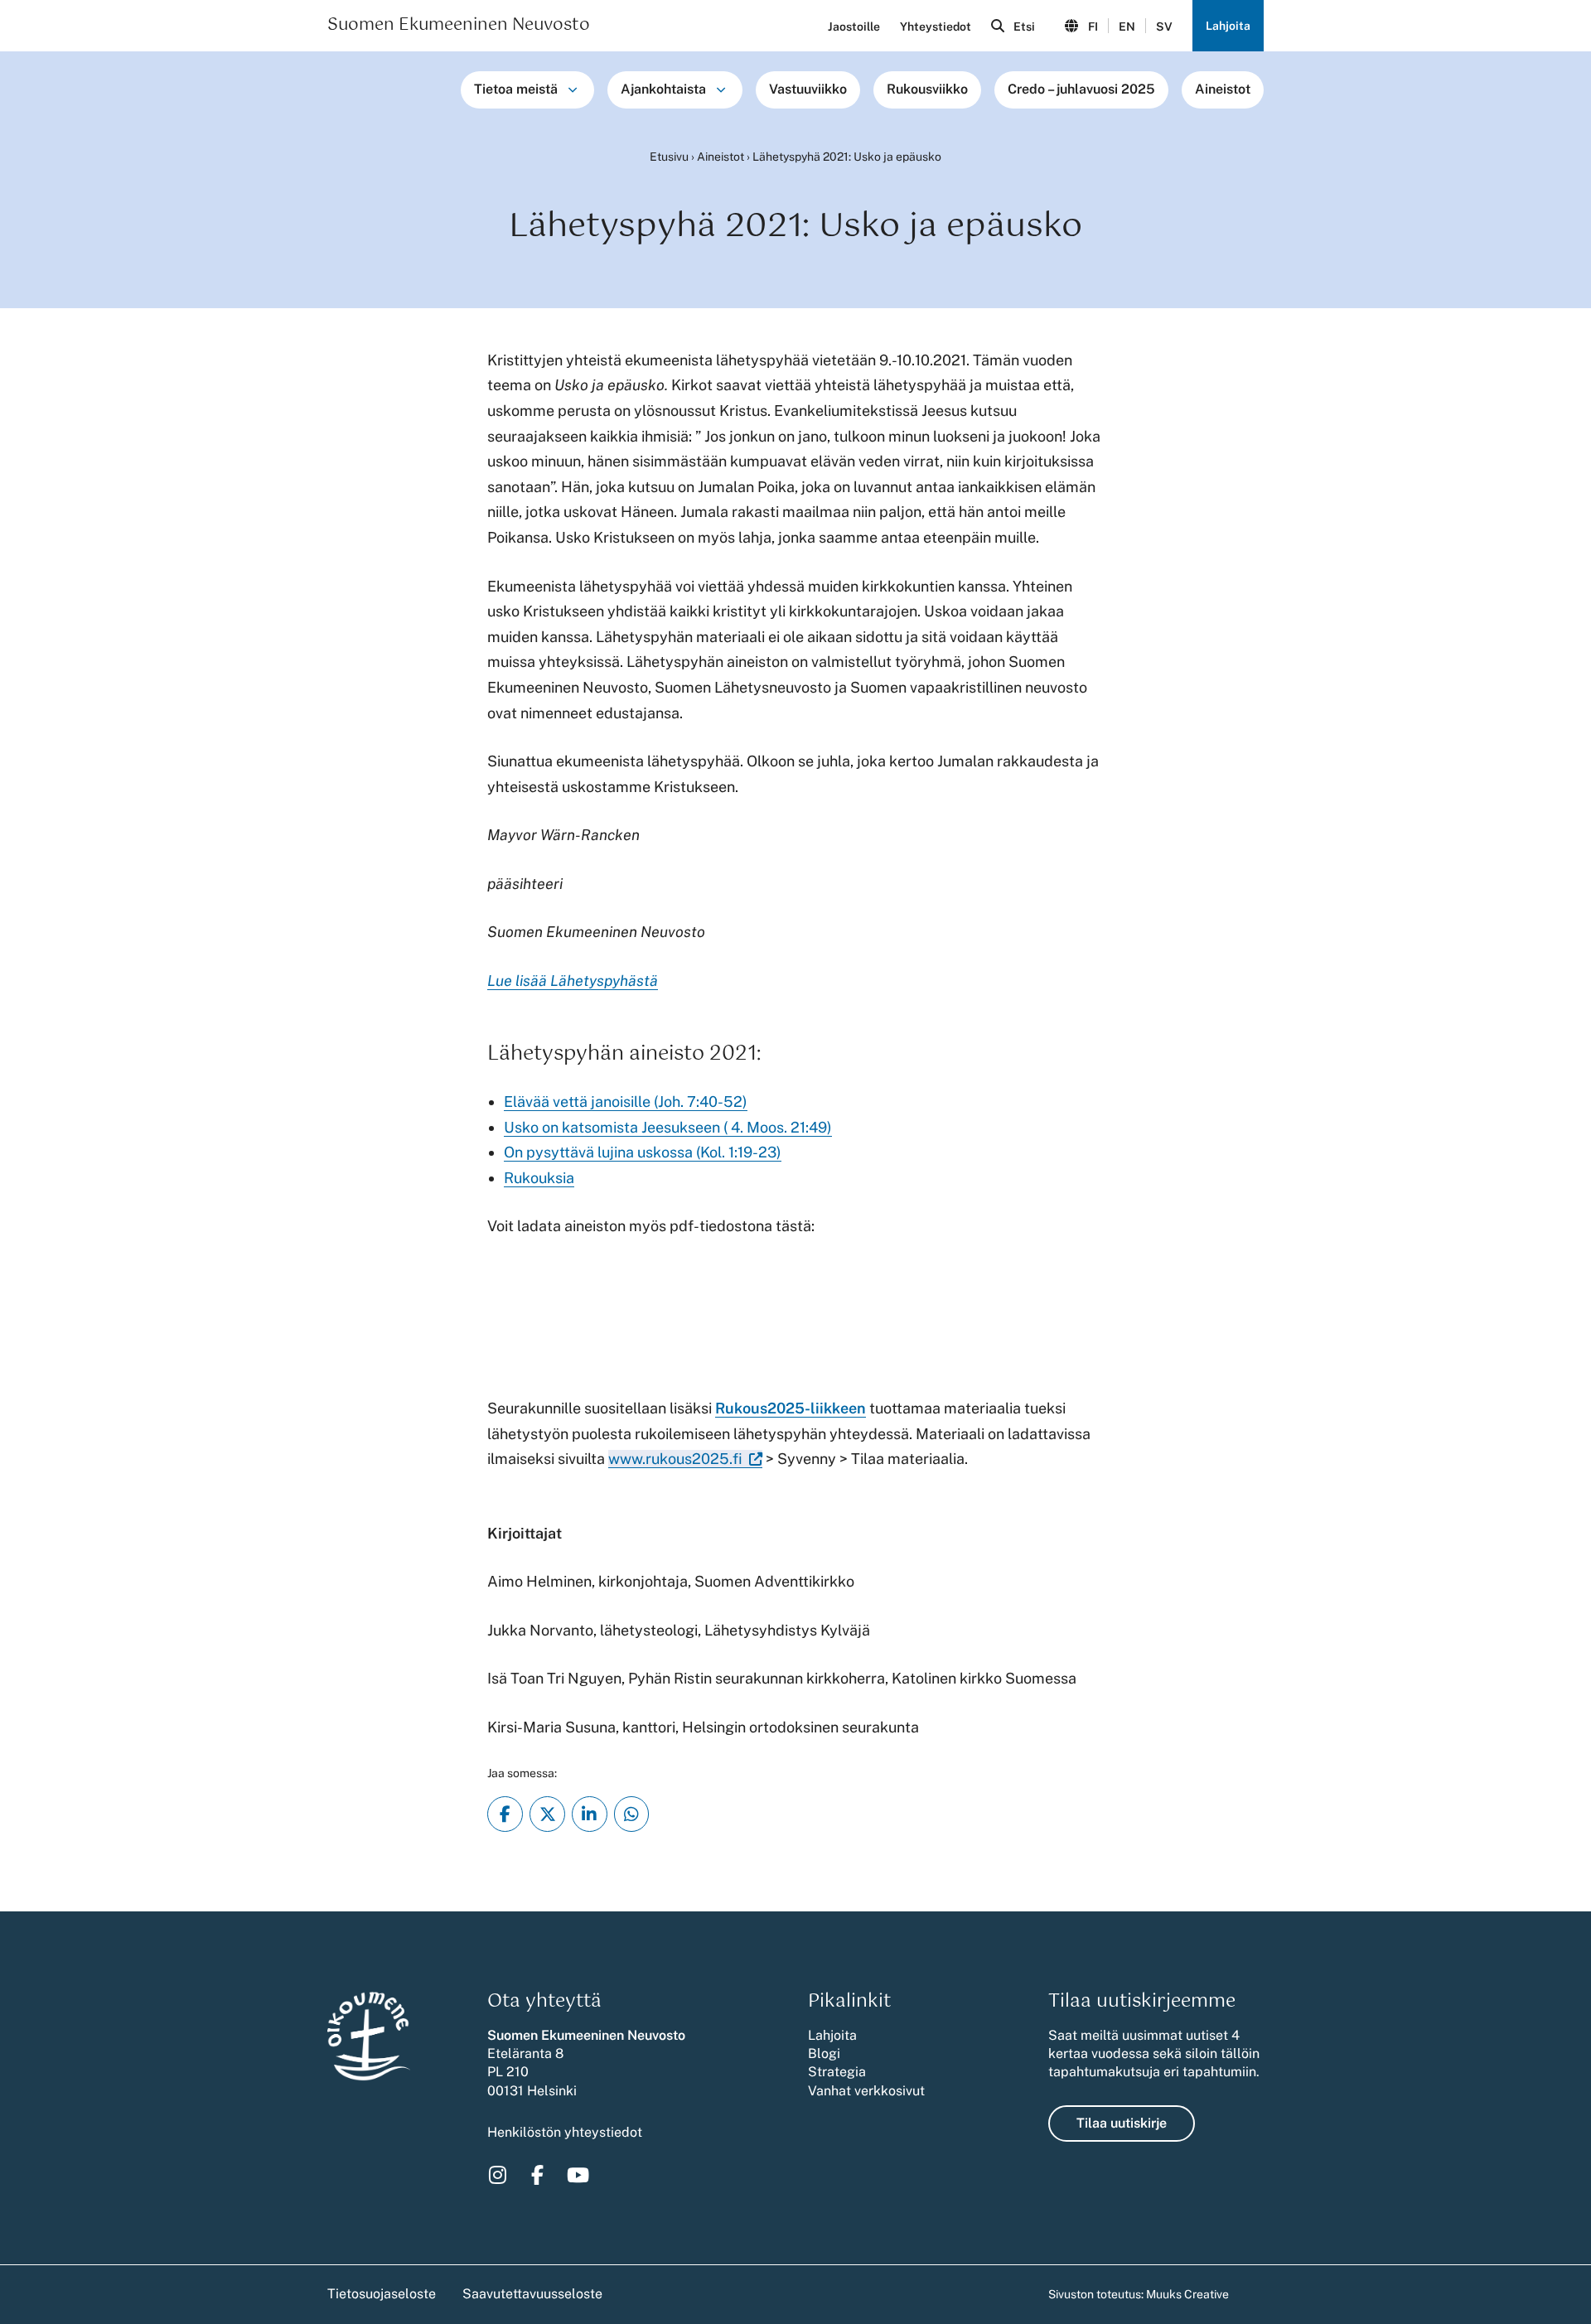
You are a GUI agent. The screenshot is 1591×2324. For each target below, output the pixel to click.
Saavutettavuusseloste (532, 2294)
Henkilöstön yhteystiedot (565, 2132)
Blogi (824, 2053)
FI (1093, 27)
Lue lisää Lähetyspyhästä (573, 981)
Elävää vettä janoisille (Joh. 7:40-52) (626, 1102)
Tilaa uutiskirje (1122, 2123)
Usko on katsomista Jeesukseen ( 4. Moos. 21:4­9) (668, 1127)
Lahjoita (1228, 26)
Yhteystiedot (936, 27)
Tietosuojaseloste (382, 2294)
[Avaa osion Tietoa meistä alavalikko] (573, 89)
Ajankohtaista (663, 89)
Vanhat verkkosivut (866, 2091)
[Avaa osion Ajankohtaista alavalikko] (721, 89)
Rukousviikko (927, 89)
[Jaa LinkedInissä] (590, 1814)
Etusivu (669, 157)
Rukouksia (539, 1178)
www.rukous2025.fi (675, 1459)
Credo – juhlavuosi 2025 (1081, 89)
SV (1164, 27)
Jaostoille (854, 27)
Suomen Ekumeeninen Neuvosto (459, 26)
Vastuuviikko (808, 89)
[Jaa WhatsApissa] (632, 1814)
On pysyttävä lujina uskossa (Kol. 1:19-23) (643, 1152)
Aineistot (1223, 89)
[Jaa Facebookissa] (505, 1814)
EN (1127, 27)
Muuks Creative (1187, 2294)
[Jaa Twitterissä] (547, 1814)
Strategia (837, 2072)
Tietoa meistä (516, 89)
